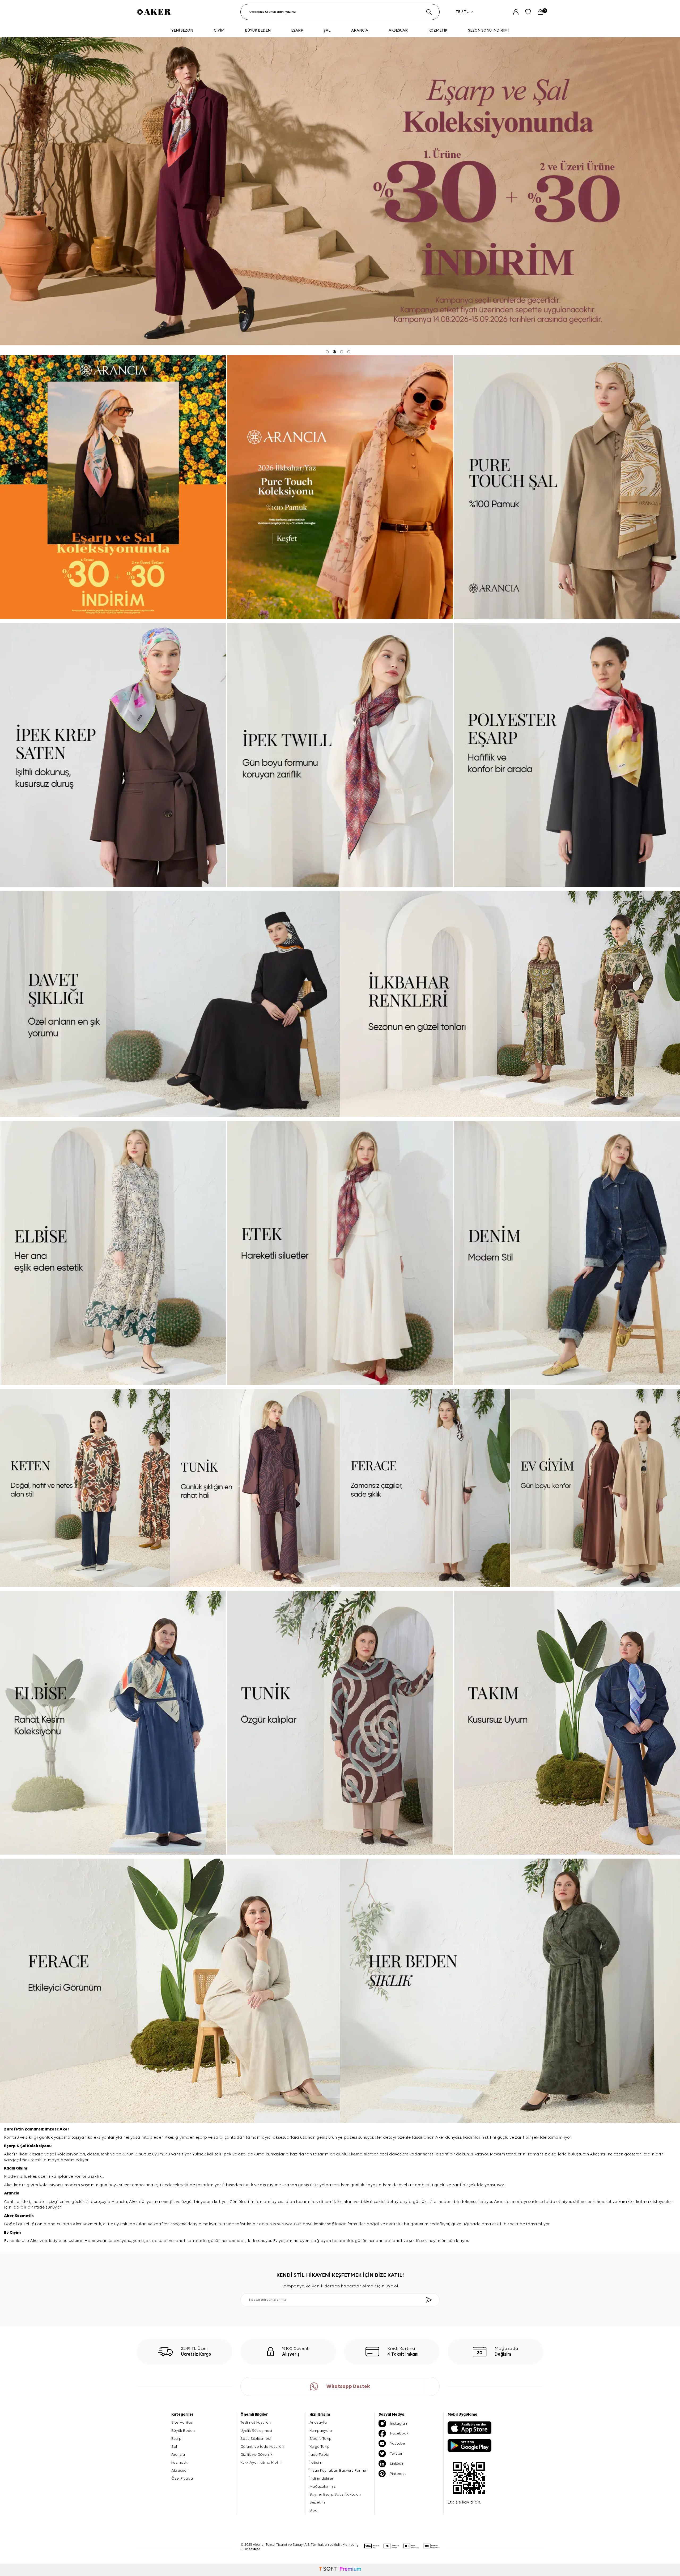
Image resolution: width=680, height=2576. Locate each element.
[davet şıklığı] (170, 1004)
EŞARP (297, 30)
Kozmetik (24, 2216)
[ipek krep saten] (113, 755)
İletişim (316, 2462)
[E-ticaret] (340, 2570)
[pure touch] (340, 487)
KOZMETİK (438, 30)
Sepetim (317, 2502)
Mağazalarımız (322, 2486)
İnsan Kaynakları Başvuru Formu (338, 2470)
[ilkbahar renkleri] (510, 1004)
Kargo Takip (320, 2447)
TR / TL (462, 12)
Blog (313, 2510)
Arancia (178, 2455)
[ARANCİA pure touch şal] (567, 487)
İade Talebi (319, 2455)
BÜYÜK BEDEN (258, 30)
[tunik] (255, 1488)
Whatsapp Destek (348, 2387)
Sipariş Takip (320, 2439)
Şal (24, 2146)
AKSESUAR (398, 30)
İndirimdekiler (321, 2478)
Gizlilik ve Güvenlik (256, 2455)
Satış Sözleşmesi (256, 2439)
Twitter (396, 2453)
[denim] (567, 1253)
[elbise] (113, 1253)
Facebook (399, 2433)
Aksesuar (180, 2470)
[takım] (567, 1723)
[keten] (85, 1488)
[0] (540, 12)
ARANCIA (360, 30)
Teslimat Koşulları (256, 2422)
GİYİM (219, 30)
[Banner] (113, 487)
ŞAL (327, 30)
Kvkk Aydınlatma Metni (261, 2462)
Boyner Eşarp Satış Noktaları (335, 2494)
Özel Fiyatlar (183, 2478)
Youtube (398, 2443)
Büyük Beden (183, 2431)
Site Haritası (182, 2422)
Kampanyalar (321, 2431)
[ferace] (425, 1488)
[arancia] (340, 191)
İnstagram (399, 2423)
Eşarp (10, 2146)
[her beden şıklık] (510, 1991)
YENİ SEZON (182, 30)
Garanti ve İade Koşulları (262, 2447)
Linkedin (397, 2464)
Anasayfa (318, 2422)
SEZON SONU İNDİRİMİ (488, 30)
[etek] (340, 1253)
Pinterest (398, 2474)
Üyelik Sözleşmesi (256, 2431)
